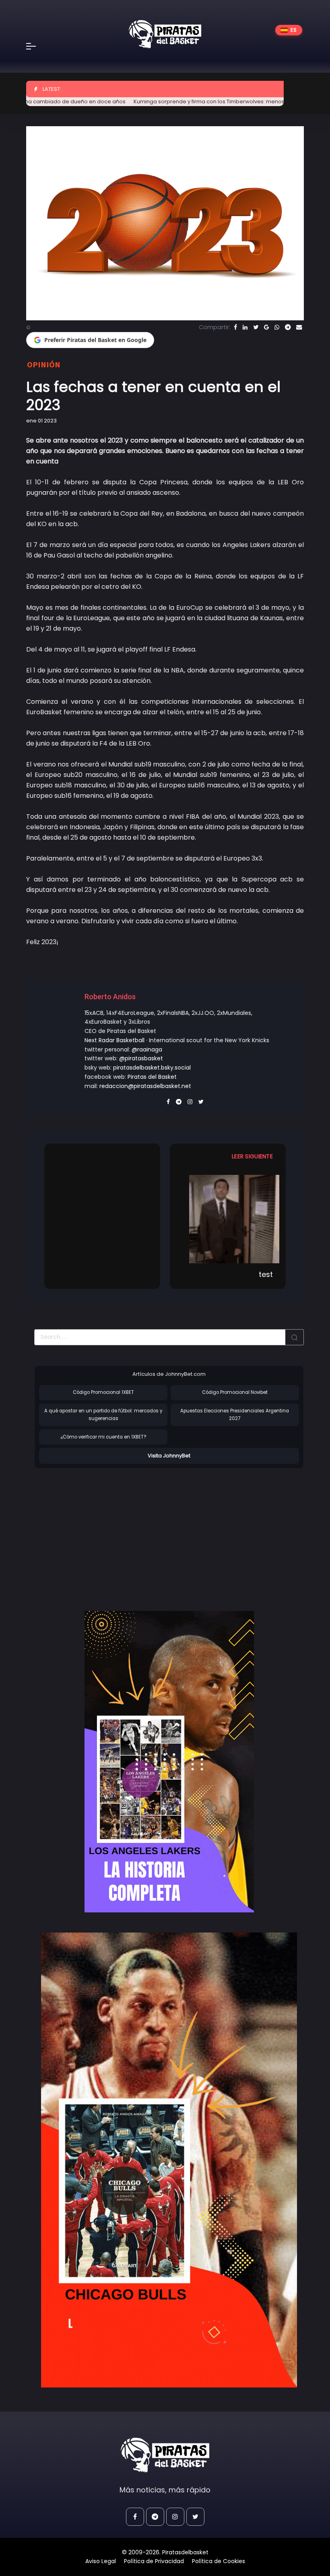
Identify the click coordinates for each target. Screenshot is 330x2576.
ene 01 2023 (41, 421)
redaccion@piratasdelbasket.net (145, 1086)
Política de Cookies (219, 2561)
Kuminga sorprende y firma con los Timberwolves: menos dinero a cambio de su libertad (205, 101)
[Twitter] (256, 327)
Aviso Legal (101, 2561)
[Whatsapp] (277, 327)
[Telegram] (288, 327)
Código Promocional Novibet (235, 1392)
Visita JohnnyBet (169, 1456)
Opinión (44, 364)
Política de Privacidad (154, 2561)
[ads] (169, 1762)
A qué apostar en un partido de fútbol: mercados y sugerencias (103, 1415)
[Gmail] (266, 327)
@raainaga (147, 1049)
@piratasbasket (141, 1058)
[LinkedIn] (245, 327)
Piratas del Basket (152, 1077)
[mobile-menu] (36, 46)
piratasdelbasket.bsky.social (152, 1068)
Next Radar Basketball (114, 1040)
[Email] (299, 327)
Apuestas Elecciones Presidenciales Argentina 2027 (235, 1415)
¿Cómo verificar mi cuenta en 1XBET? (103, 1437)
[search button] (295, 1337)
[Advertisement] (102, 1531)
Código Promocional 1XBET (103, 1392)
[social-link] (135, 2517)
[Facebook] (235, 327)
